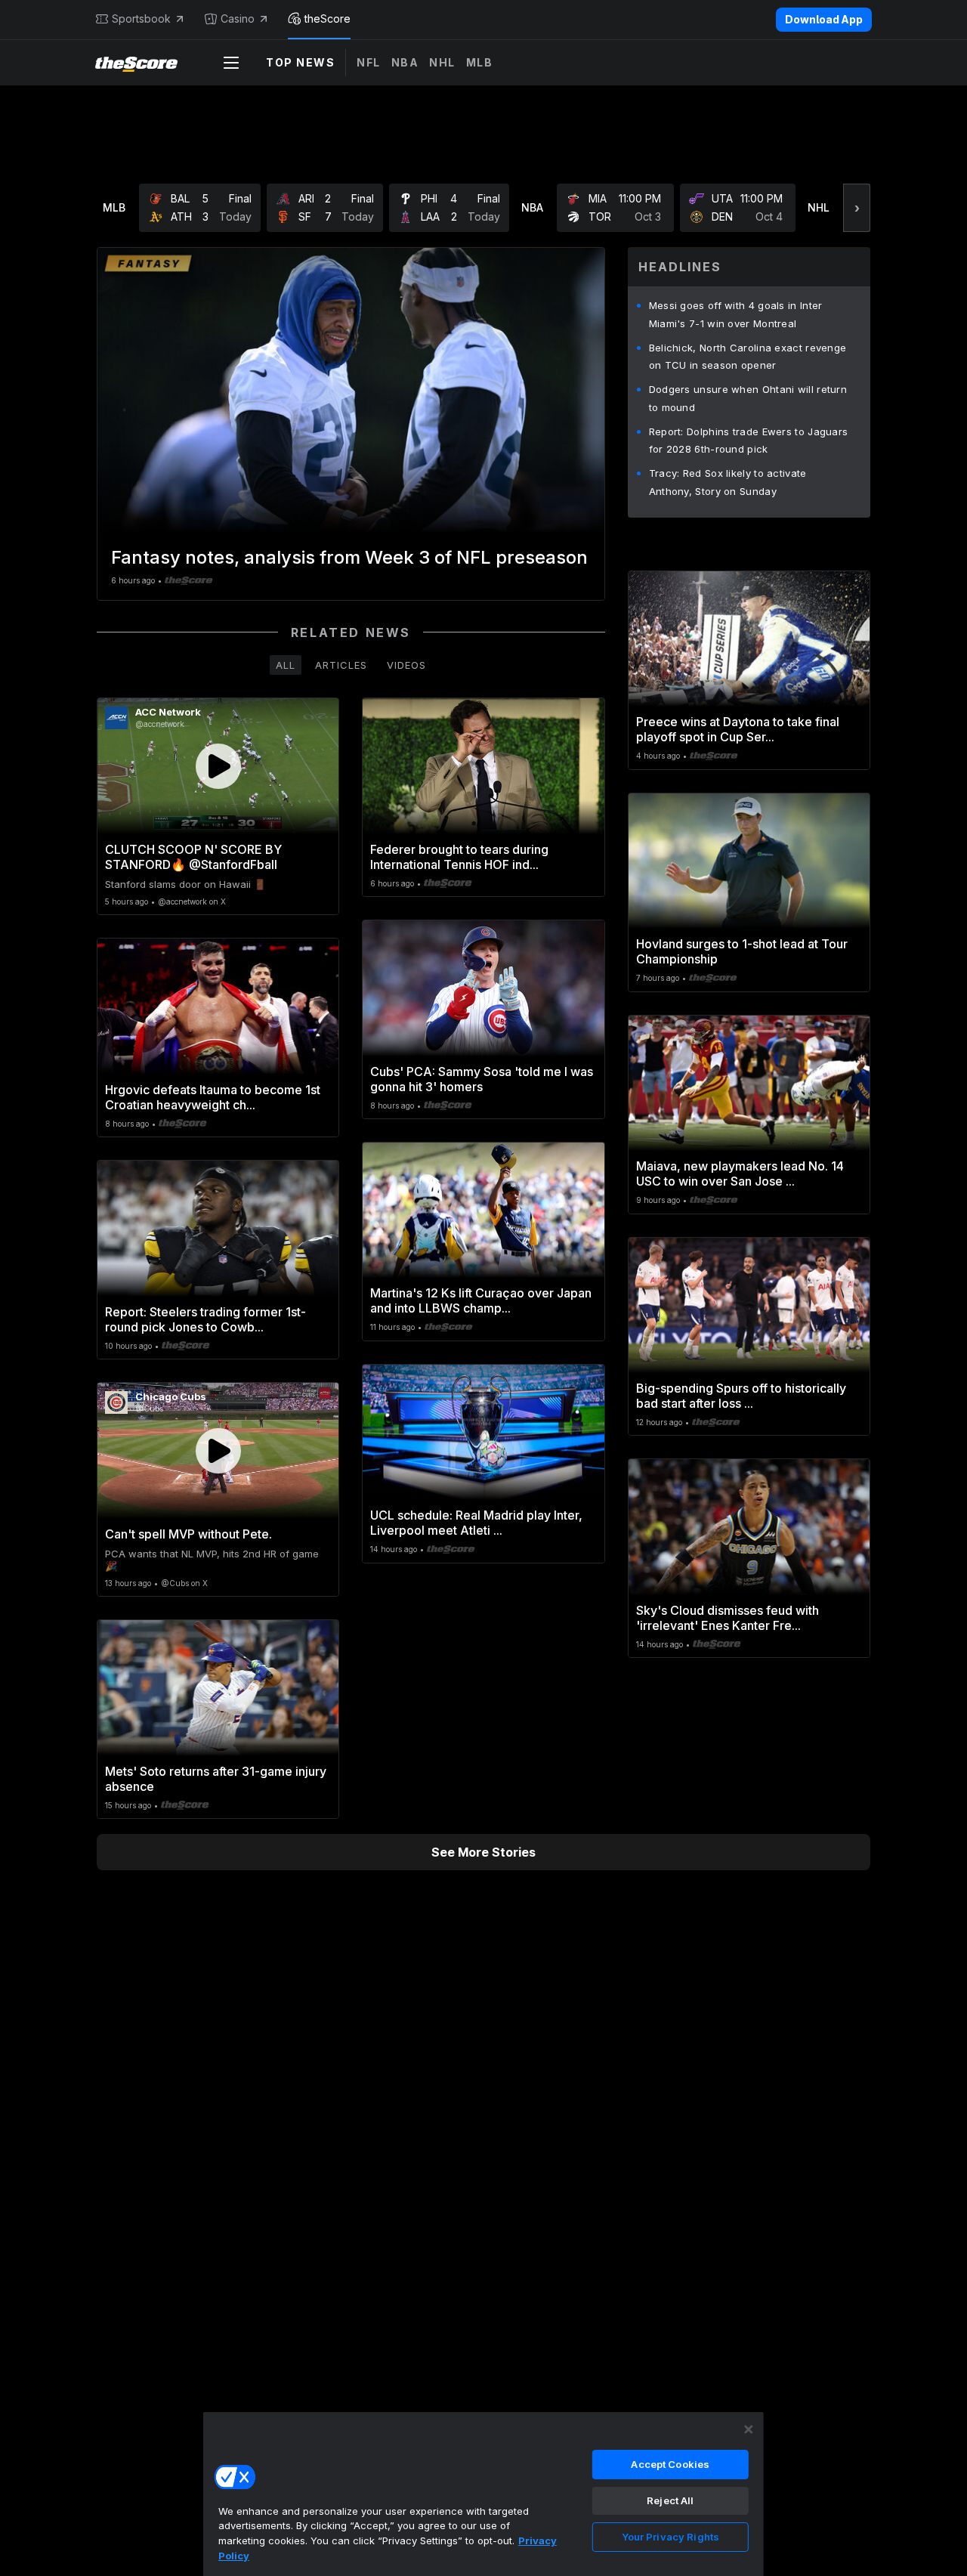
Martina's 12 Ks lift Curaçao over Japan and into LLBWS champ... (481, 1300)
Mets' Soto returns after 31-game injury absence (216, 1779)
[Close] (749, 2429)
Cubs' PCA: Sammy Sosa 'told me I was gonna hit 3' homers (482, 1079)
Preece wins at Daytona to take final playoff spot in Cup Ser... (738, 729)
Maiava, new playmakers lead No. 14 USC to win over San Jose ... (740, 1174)
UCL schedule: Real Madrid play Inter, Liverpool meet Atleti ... (476, 1523)
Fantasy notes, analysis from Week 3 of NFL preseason (349, 557)
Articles (341, 665)
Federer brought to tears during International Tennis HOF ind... (459, 857)
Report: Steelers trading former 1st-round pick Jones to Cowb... (205, 1319)
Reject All (670, 2500)
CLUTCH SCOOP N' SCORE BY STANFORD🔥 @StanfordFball (193, 857)
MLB (480, 62)
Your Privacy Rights (670, 2537)
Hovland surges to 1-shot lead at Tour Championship (742, 951)
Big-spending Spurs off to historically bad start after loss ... (741, 1396)
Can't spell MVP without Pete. (188, 1534)
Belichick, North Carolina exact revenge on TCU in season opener (748, 357)
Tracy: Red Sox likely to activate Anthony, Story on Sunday (728, 482)
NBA (405, 62)
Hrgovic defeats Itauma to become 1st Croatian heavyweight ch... (213, 1097)
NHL (442, 62)
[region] (483, 2494)
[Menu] (231, 63)
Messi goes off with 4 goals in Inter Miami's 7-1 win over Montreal (736, 314)
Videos (406, 665)
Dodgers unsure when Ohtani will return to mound (748, 398)
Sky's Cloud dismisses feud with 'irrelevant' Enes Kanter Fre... (728, 1618)
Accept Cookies (670, 2464)
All (286, 665)
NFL (369, 62)
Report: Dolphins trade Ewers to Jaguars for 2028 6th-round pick (749, 441)
